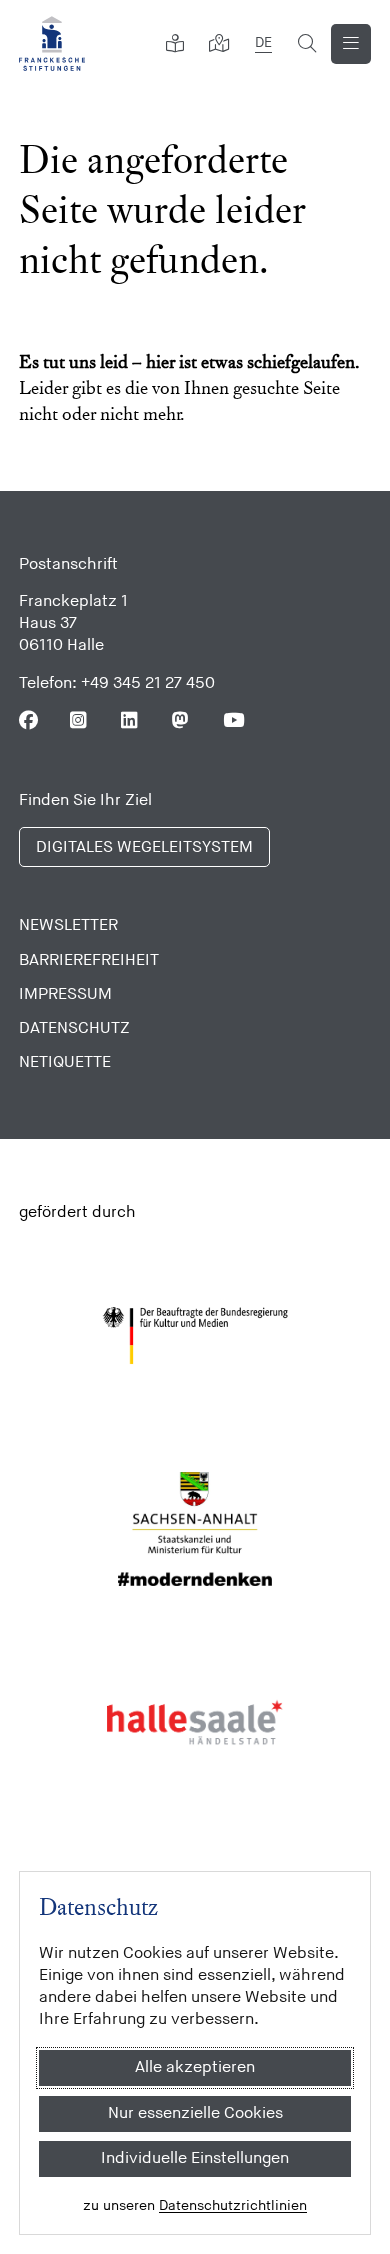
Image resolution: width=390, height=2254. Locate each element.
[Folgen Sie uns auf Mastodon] (181, 720)
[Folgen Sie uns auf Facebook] (28, 720)
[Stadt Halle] (195, 1723)
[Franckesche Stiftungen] (52, 43)
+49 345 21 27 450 (148, 683)
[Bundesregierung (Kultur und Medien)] (195, 1336)
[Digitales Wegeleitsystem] (219, 44)
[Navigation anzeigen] (351, 44)
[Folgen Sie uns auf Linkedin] (130, 720)
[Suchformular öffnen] (307, 44)
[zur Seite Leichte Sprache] (175, 44)
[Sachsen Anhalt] (195, 1529)
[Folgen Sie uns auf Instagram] (79, 720)
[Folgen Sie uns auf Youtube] (232, 720)
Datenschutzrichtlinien (233, 2205)
